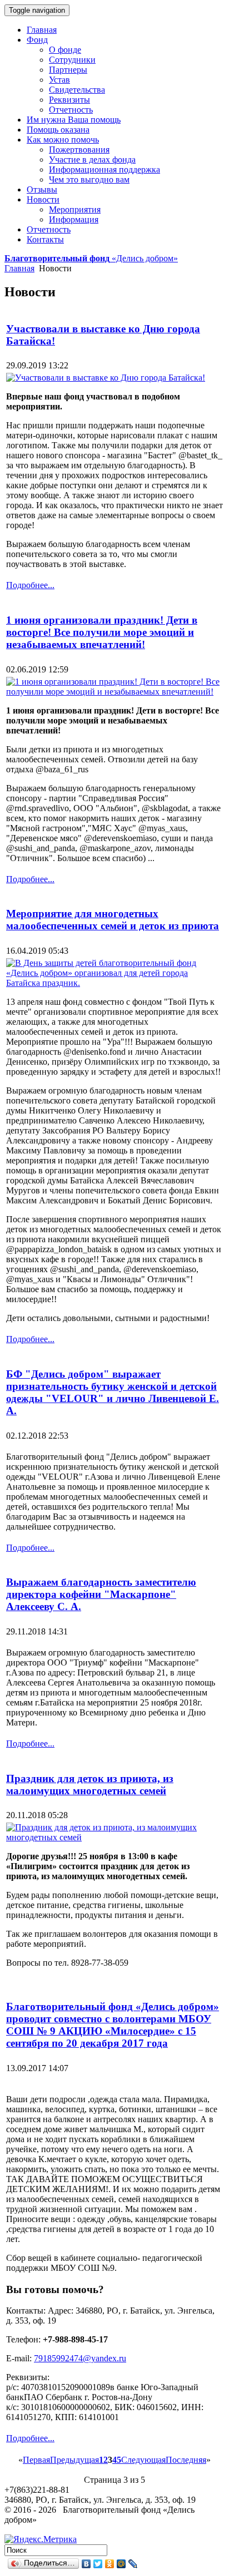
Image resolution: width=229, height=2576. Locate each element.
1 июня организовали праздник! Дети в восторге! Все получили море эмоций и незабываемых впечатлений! (102, 632)
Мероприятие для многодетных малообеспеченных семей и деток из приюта (113, 920)
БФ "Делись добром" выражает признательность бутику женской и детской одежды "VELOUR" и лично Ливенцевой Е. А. (113, 1392)
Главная (19, 268)
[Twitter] (98, 2564)
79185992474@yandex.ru (80, 2358)
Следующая (143, 2460)
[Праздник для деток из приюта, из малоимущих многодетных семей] (114, 1837)
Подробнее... (30, 585)
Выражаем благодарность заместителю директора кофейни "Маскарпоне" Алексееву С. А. (101, 1594)
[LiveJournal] (133, 2564)
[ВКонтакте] (86, 2564)
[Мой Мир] (121, 2564)
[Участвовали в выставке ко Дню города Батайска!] (106, 378)
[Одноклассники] (110, 2564)
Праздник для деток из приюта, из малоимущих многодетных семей (90, 1785)
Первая (36, 2460)
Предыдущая (74, 2460)
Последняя (186, 2460)
